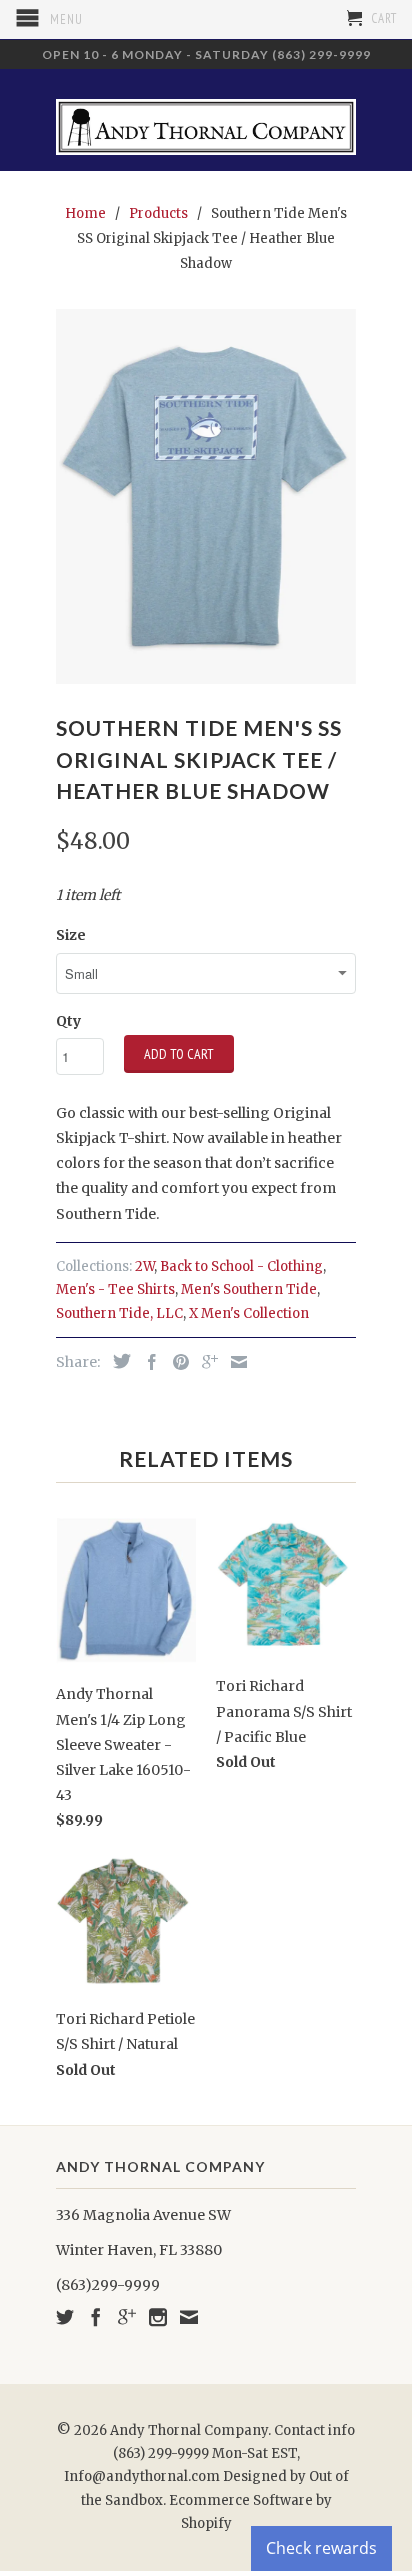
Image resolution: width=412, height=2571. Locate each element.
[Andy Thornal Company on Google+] (127, 2317)
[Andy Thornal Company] (206, 119)
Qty (68, 1021)
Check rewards (321, 2548)
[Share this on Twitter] (117, 1361)
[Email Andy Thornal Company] (189, 2317)
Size (71, 935)
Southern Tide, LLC (119, 1313)
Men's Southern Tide (249, 1289)
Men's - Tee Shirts (115, 1289)
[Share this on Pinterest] (176, 1362)
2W (144, 1266)
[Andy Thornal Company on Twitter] (65, 2317)
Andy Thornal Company (189, 2430)
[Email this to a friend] (234, 1362)
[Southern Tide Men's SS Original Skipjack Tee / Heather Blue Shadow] (206, 496)
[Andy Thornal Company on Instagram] (158, 2317)
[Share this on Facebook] (147, 1362)
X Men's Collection (249, 1313)
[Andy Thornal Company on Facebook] (96, 2317)
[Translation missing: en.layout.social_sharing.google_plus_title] (205, 1362)
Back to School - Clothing (241, 1266)
